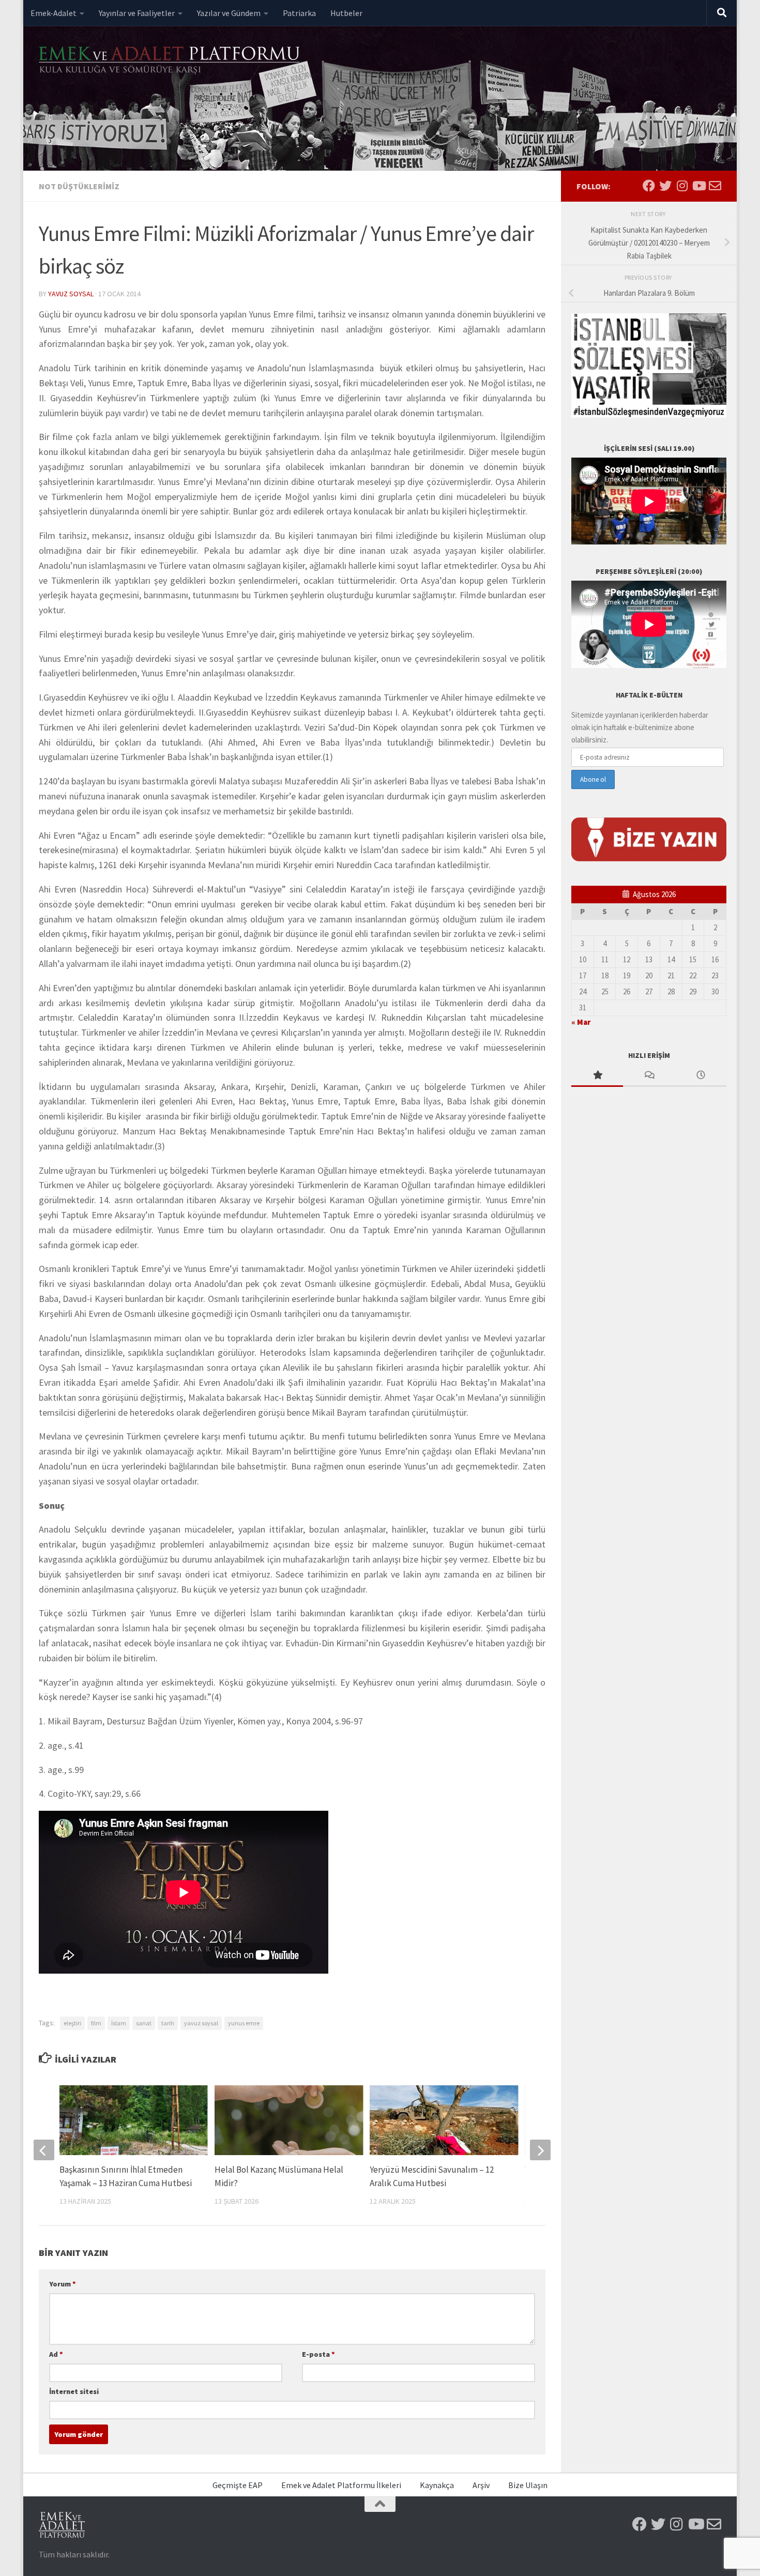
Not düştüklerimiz (79, 186)
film (96, 2023)
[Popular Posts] (597, 1076)
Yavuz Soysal (71, 294)
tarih (168, 2023)
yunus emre (244, 2023)
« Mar (581, 1022)
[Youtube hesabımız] (698, 186)
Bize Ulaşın (528, 2485)
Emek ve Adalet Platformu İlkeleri (341, 2485)
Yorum (63, 2284)
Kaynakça (437, 2485)
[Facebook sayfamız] (649, 186)
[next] (540, 2150)
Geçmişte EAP (238, 2485)
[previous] (44, 2150)
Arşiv (481, 2485)
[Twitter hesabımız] (665, 186)
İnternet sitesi (74, 2391)
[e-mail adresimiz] (715, 186)
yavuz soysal (201, 2023)
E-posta (318, 2354)
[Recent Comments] (649, 1076)
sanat (144, 2023)
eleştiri (72, 2023)
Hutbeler (346, 13)
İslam (119, 2023)
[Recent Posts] (701, 1076)
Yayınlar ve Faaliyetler (137, 13)
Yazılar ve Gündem (229, 13)
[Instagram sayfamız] (682, 186)
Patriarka (299, 13)
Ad (56, 2354)
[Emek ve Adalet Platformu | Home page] (171, 61)
